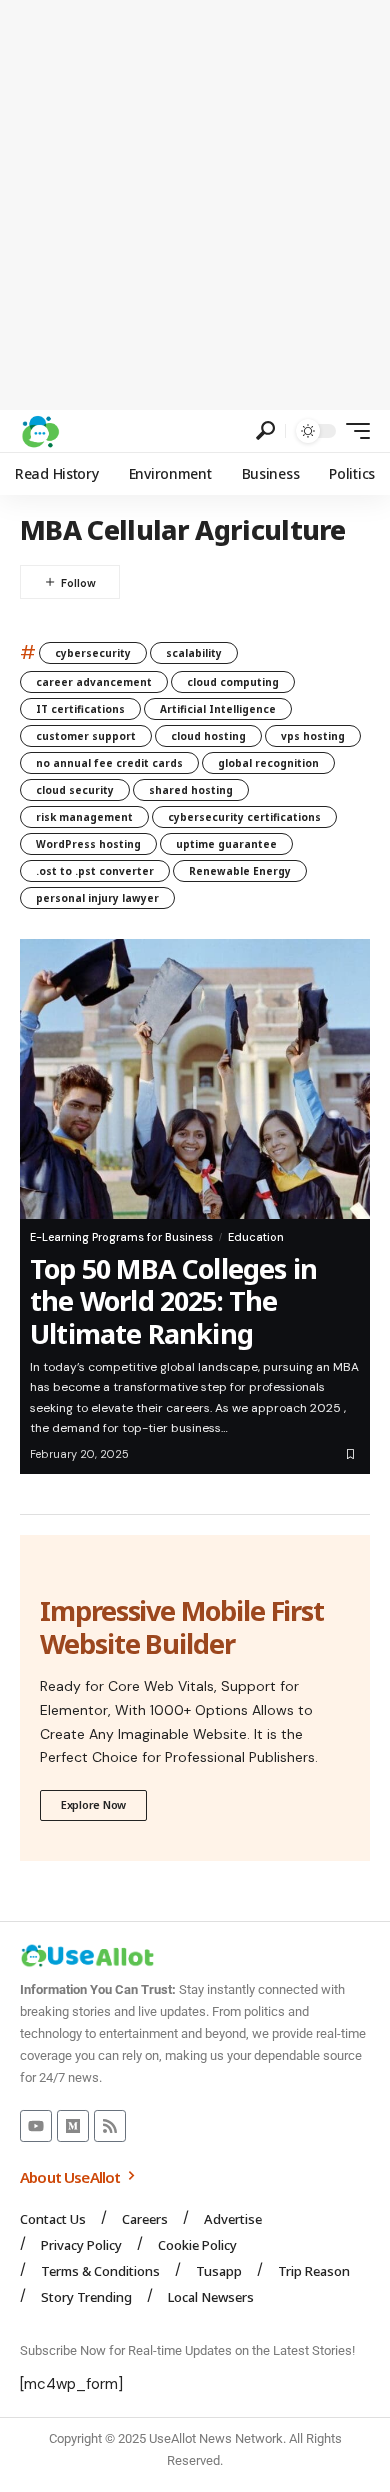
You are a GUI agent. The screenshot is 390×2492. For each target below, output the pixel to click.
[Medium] (73, 2126)
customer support (86, 736)
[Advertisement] (195, 205)
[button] (265, 430)
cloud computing (233, 682)
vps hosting (313, 736)
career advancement (94, 682)
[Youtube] (36, 2126)
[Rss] (110, 2126)
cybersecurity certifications (244, 817)
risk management (84, 817)
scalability (194, 653)
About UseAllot (72, 2177)
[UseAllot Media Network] (40, 431)
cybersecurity (93, 653)
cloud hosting (208, 736)
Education (256, 1237)
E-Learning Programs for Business (121, 1237)
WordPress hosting (88, 844)
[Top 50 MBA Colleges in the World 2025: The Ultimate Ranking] (195, 1079)
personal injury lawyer (97, 898)
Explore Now (93, 1804)
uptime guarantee (226, 844)
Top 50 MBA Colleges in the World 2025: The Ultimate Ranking (173, 1301)
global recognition (268, 763)
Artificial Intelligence (218, 709)
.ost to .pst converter (95, 871)
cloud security (75, 790)
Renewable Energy (240, 871)
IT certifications (80, 709)
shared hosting (191, 790)
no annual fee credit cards (109, 763)
